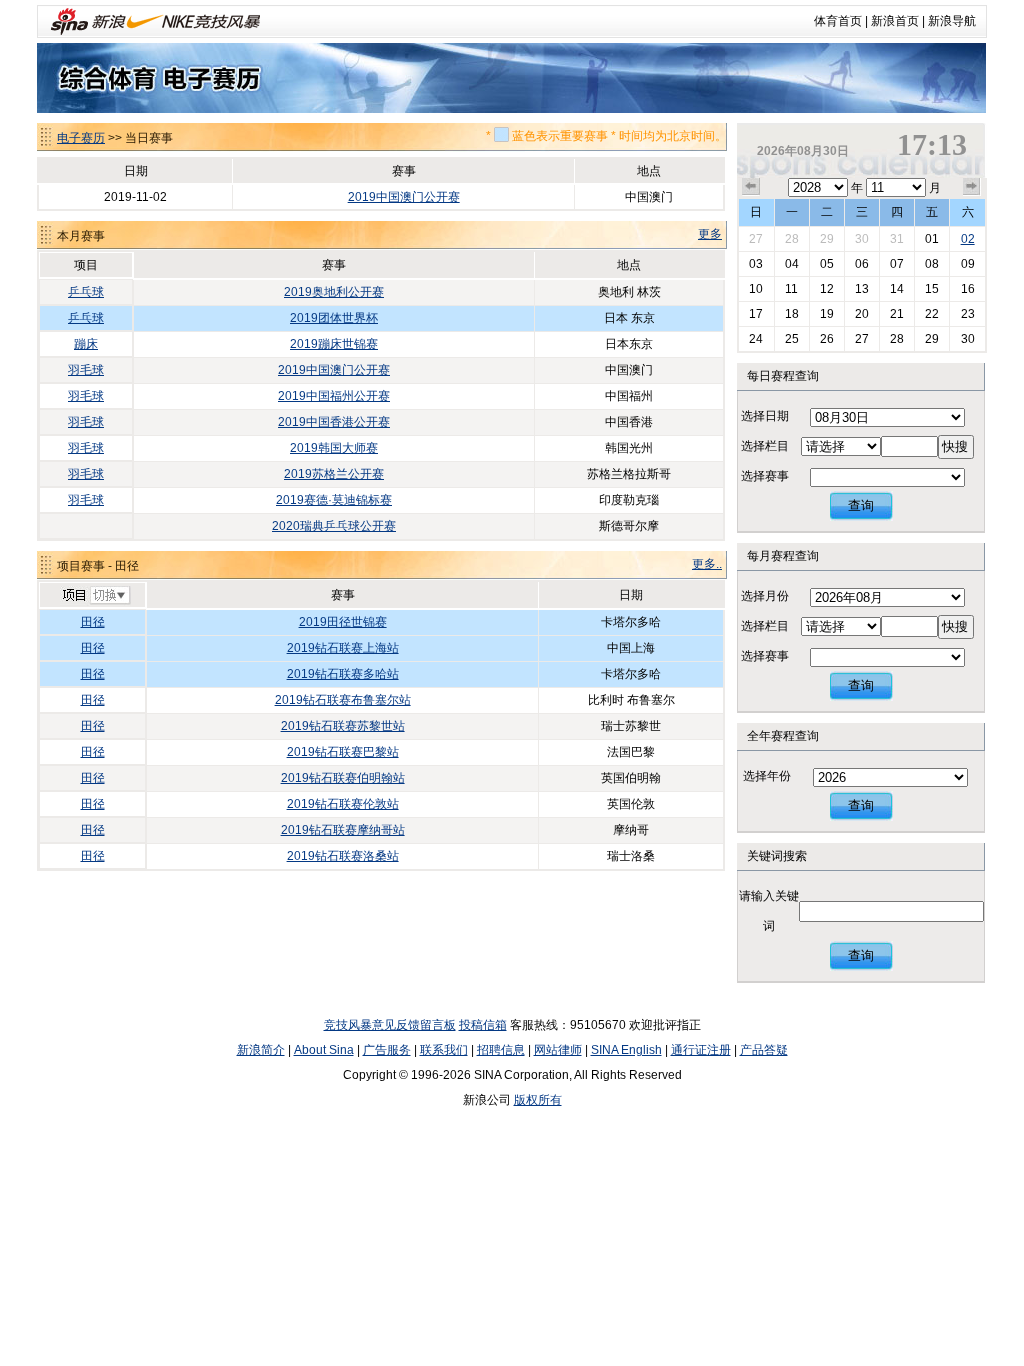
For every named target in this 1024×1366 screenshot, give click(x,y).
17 (756, 314)
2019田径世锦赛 (343, 622)
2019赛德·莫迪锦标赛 (334, 500)
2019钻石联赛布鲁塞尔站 (343, 700)
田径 (93, 622)
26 (827, 339)
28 (792, 239)
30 (862, 239)
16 (968, 289)
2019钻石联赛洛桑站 (343, 856)
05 (827, 264)
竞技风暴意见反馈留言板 (390, 1025)
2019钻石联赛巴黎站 (343, 752)
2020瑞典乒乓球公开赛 (334, 526)
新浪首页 (895, 21)
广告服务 (387, 1050)
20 (862, 314)
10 (756, 289)
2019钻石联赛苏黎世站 (343, 726)
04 (792, 264)
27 (756, 239)
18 (792, 314)
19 (827, 314)
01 (932, 239)
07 (897, 264)
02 (968, 239)
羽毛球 (86, 370)
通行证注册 (701, 1050)
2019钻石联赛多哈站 (343, 674)
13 (862, 289)
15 (932, 289)
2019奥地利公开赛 (334, 292)
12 (827, 289)
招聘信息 (501, 1050)
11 (791, 289)
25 (792, 339)
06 (862, 264)
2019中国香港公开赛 (334, 422)
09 (968, 264)
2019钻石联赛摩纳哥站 (343, 830)
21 (897, 314)
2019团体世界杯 (334, 318)
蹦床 (86, 344)
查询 (861, 505)
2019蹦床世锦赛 (334, 344)
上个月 (751, 187)
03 (756, 264)
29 (827, 239)
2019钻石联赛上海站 (343, 648)
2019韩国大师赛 (334, 448)
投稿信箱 (483, 1025)
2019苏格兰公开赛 (334, 474)
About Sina (324, 1050)
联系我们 (444, 1050)
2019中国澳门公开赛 (404, 197)
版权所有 (538, 1100)
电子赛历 (81, 138)
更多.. (707, 564)
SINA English (626, 1050)
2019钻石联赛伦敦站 (343, 804)
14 (897, 289)
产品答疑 (764, 1050)
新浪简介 (261, 1050)
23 (968, 314)
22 (932, 314)
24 (756, 339)
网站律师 (558, 1050)
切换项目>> (95, 596)
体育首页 (838, 21)
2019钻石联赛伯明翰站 (343, 778)
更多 (710, 234)
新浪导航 (952, 21)
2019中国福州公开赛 (334, 396)
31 (897, 239)
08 (932, 264)
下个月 (972, 187)
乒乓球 (86, 292)
